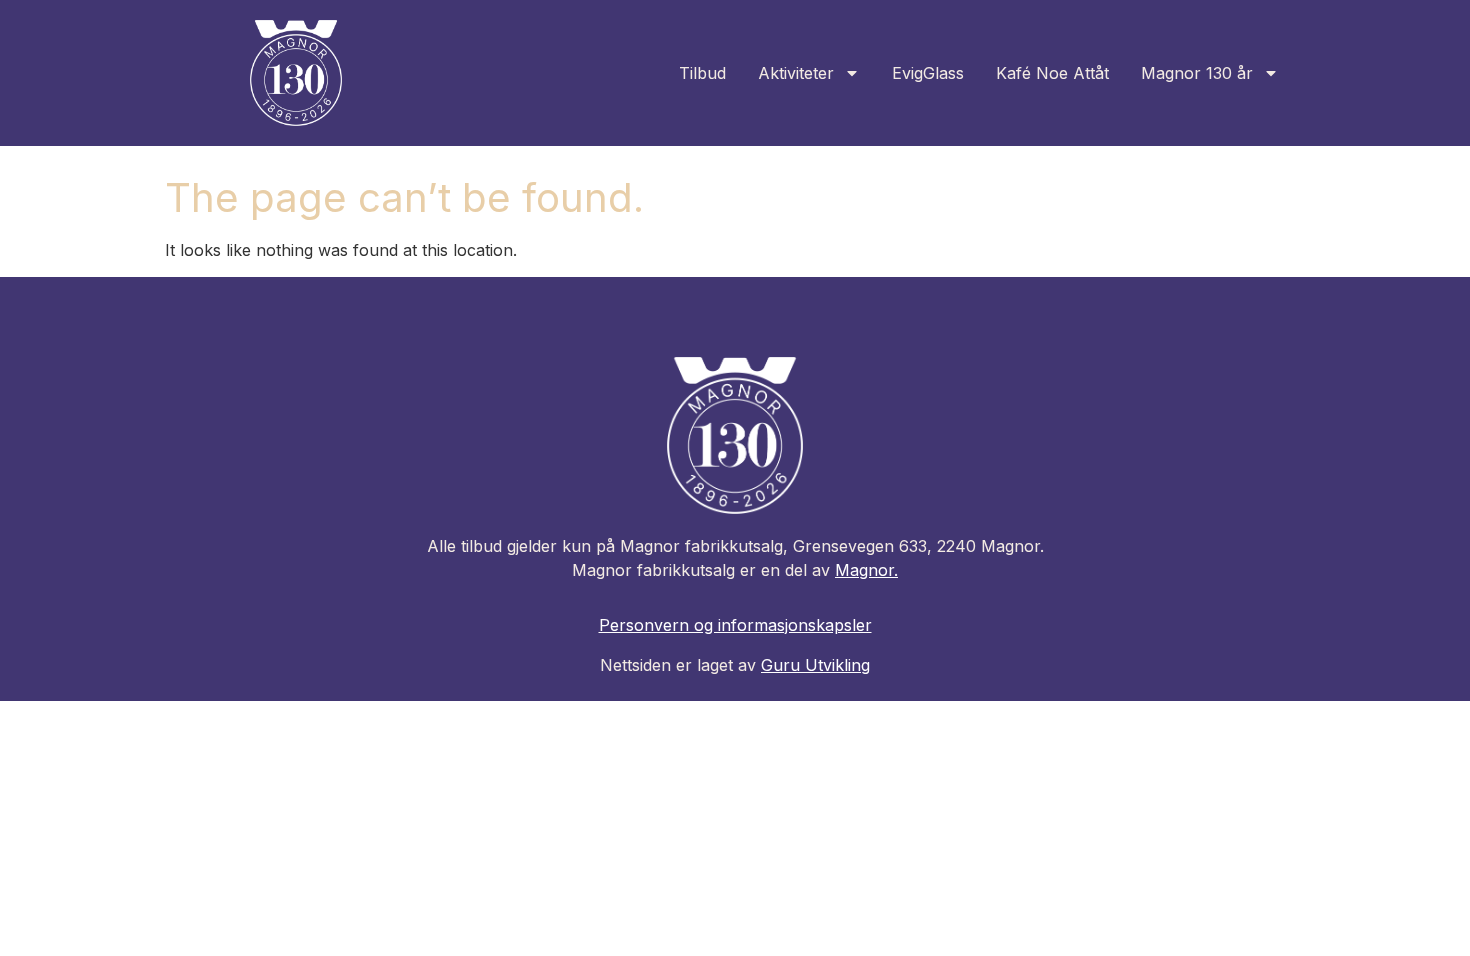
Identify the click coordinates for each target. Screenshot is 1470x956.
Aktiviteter (796, 73)
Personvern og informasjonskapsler (735, 625)
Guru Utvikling (815, 665)
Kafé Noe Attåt (1052, 73)
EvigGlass (928, 73)
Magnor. (866, 570)
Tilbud (702, 73)
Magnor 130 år (1197, 73)
